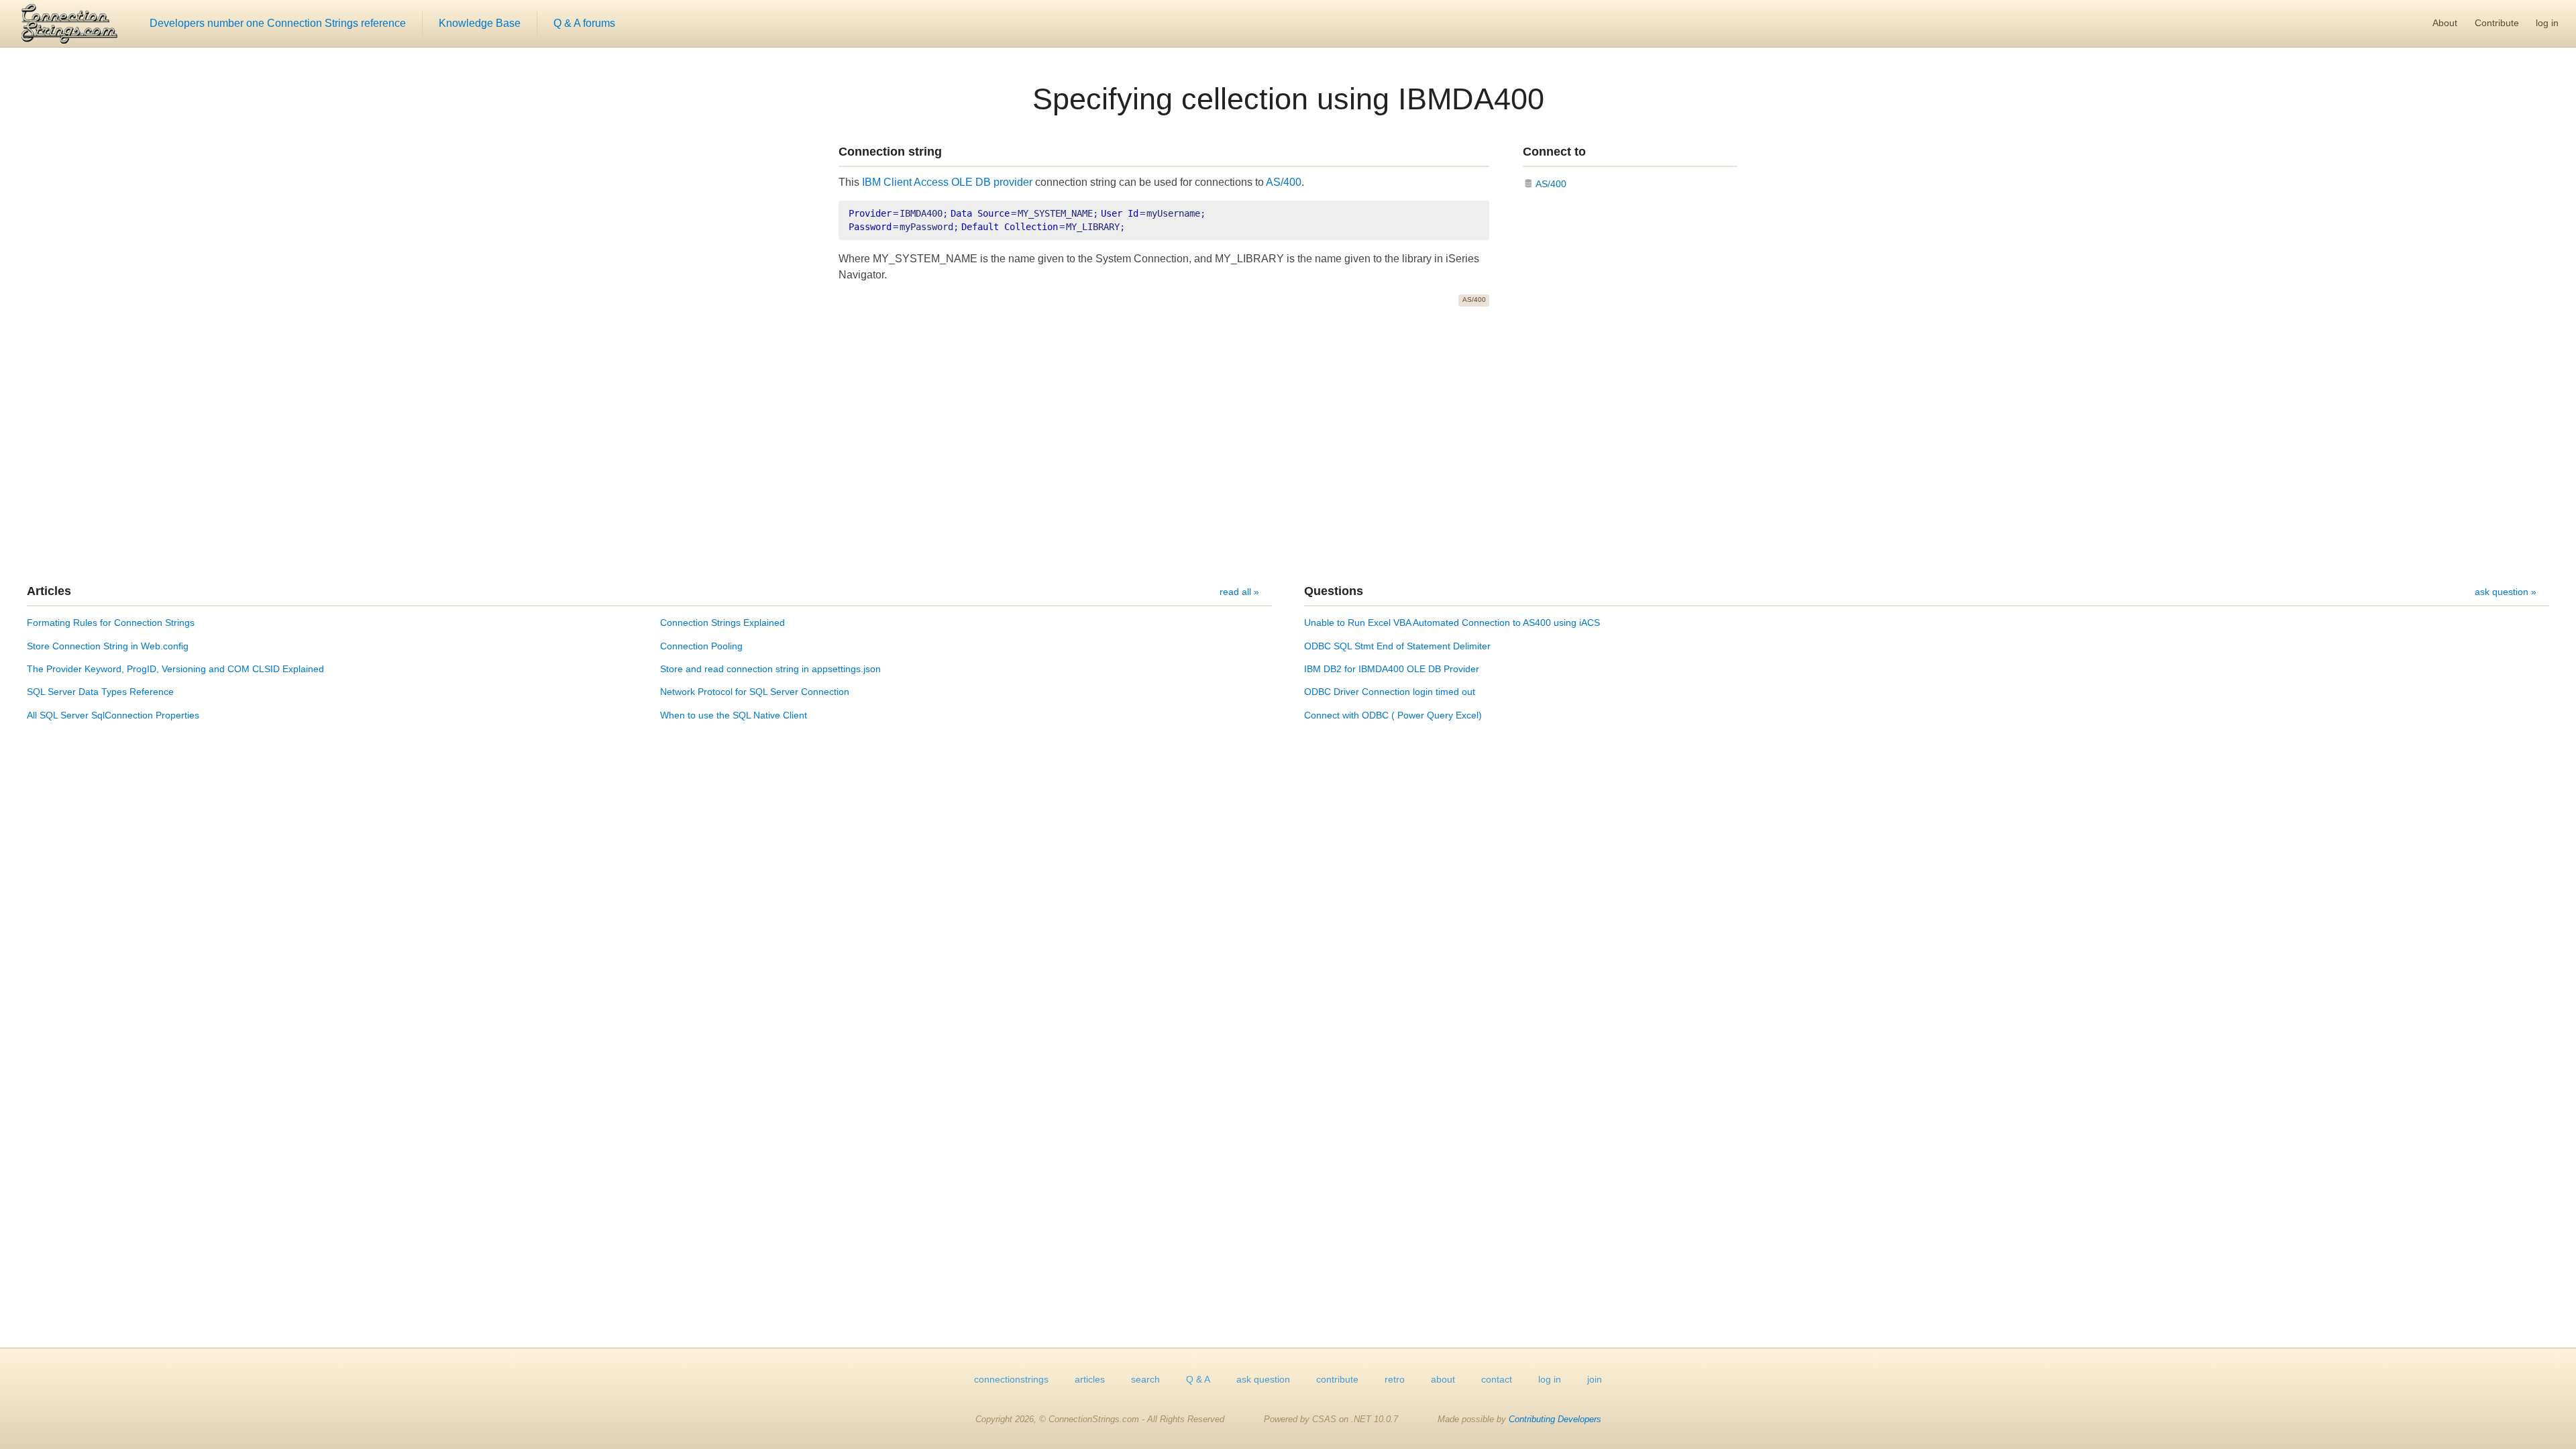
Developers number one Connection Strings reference (278, 23)
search (1145, 1379)
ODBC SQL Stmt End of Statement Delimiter (1397, 646)
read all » (1239, 592)
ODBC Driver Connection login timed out (1390, 692)
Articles (49, 591)
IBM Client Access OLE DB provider (947, 182)
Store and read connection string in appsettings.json (770, 669)
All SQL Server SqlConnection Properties (113, 715)
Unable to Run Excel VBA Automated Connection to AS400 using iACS (1452, 623)
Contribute (2497, 23)
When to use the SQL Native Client (734, 715)
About (2445, 23)
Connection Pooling (701, 646)
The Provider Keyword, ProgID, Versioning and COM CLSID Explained (175, 669)
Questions (1334, 591)
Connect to (1554, 152)
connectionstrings (1011, 1379)
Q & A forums (584, 23)
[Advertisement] (1288, 445)
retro (1395, 1379)
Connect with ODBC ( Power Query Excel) (1393, 715)
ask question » (2506, 592)
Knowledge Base (480, 23)
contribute (1337, 1379)
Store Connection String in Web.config (108, 646)
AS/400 (1284, 182)
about (1443, 1379)
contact (1497, 1379)
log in (2547, 23)
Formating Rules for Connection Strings (111, 623)
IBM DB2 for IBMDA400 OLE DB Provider (1392, 669)
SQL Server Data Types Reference (100, 692)
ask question (1263, 1379)
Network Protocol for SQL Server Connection (755, 692)
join (1595, 1379)
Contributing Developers (1555, 1419)
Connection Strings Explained (722, 623)
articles (1090, 1379)
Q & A (1198, 1379)
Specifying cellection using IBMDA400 (1288, 99)
